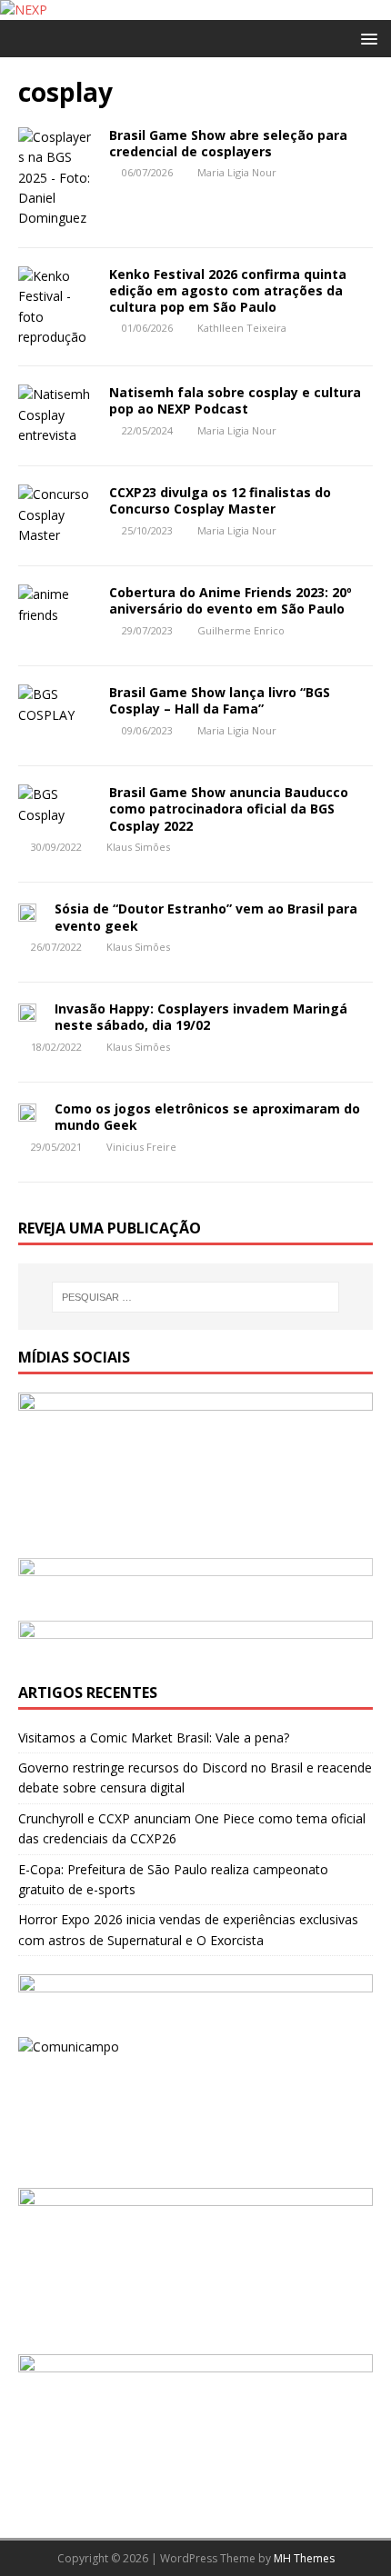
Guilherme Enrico (241, 630)
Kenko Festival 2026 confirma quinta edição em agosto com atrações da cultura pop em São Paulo (228, 290)
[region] (195, 1580)
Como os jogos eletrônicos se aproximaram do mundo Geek (207, 1117)
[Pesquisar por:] (196, 1297)
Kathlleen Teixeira (242, 328)
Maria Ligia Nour (237, 172)
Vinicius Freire (141, 1147)
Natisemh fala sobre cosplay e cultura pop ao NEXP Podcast (235, 400)
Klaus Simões (138, 847)
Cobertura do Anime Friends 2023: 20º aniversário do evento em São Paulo (231, 600)
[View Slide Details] (195, 1580)
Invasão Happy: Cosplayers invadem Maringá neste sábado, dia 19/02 (201, 1017)
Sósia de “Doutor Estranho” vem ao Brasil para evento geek (206, 917)
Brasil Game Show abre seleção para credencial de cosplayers (228, 143)
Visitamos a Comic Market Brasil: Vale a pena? (154, 1737)
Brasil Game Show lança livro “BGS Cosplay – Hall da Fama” (220, 700)
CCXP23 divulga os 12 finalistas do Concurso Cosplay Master (220, 500)
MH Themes (304, 2558)
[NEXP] (24, 10)
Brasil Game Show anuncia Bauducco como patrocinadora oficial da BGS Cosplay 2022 (229, 809)
